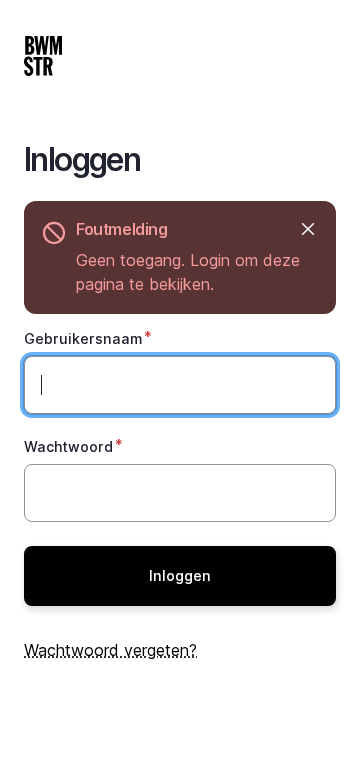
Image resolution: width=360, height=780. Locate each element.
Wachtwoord (68, 446)
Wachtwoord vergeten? (110, 650)
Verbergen (307, 229)
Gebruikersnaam (83, 338)
